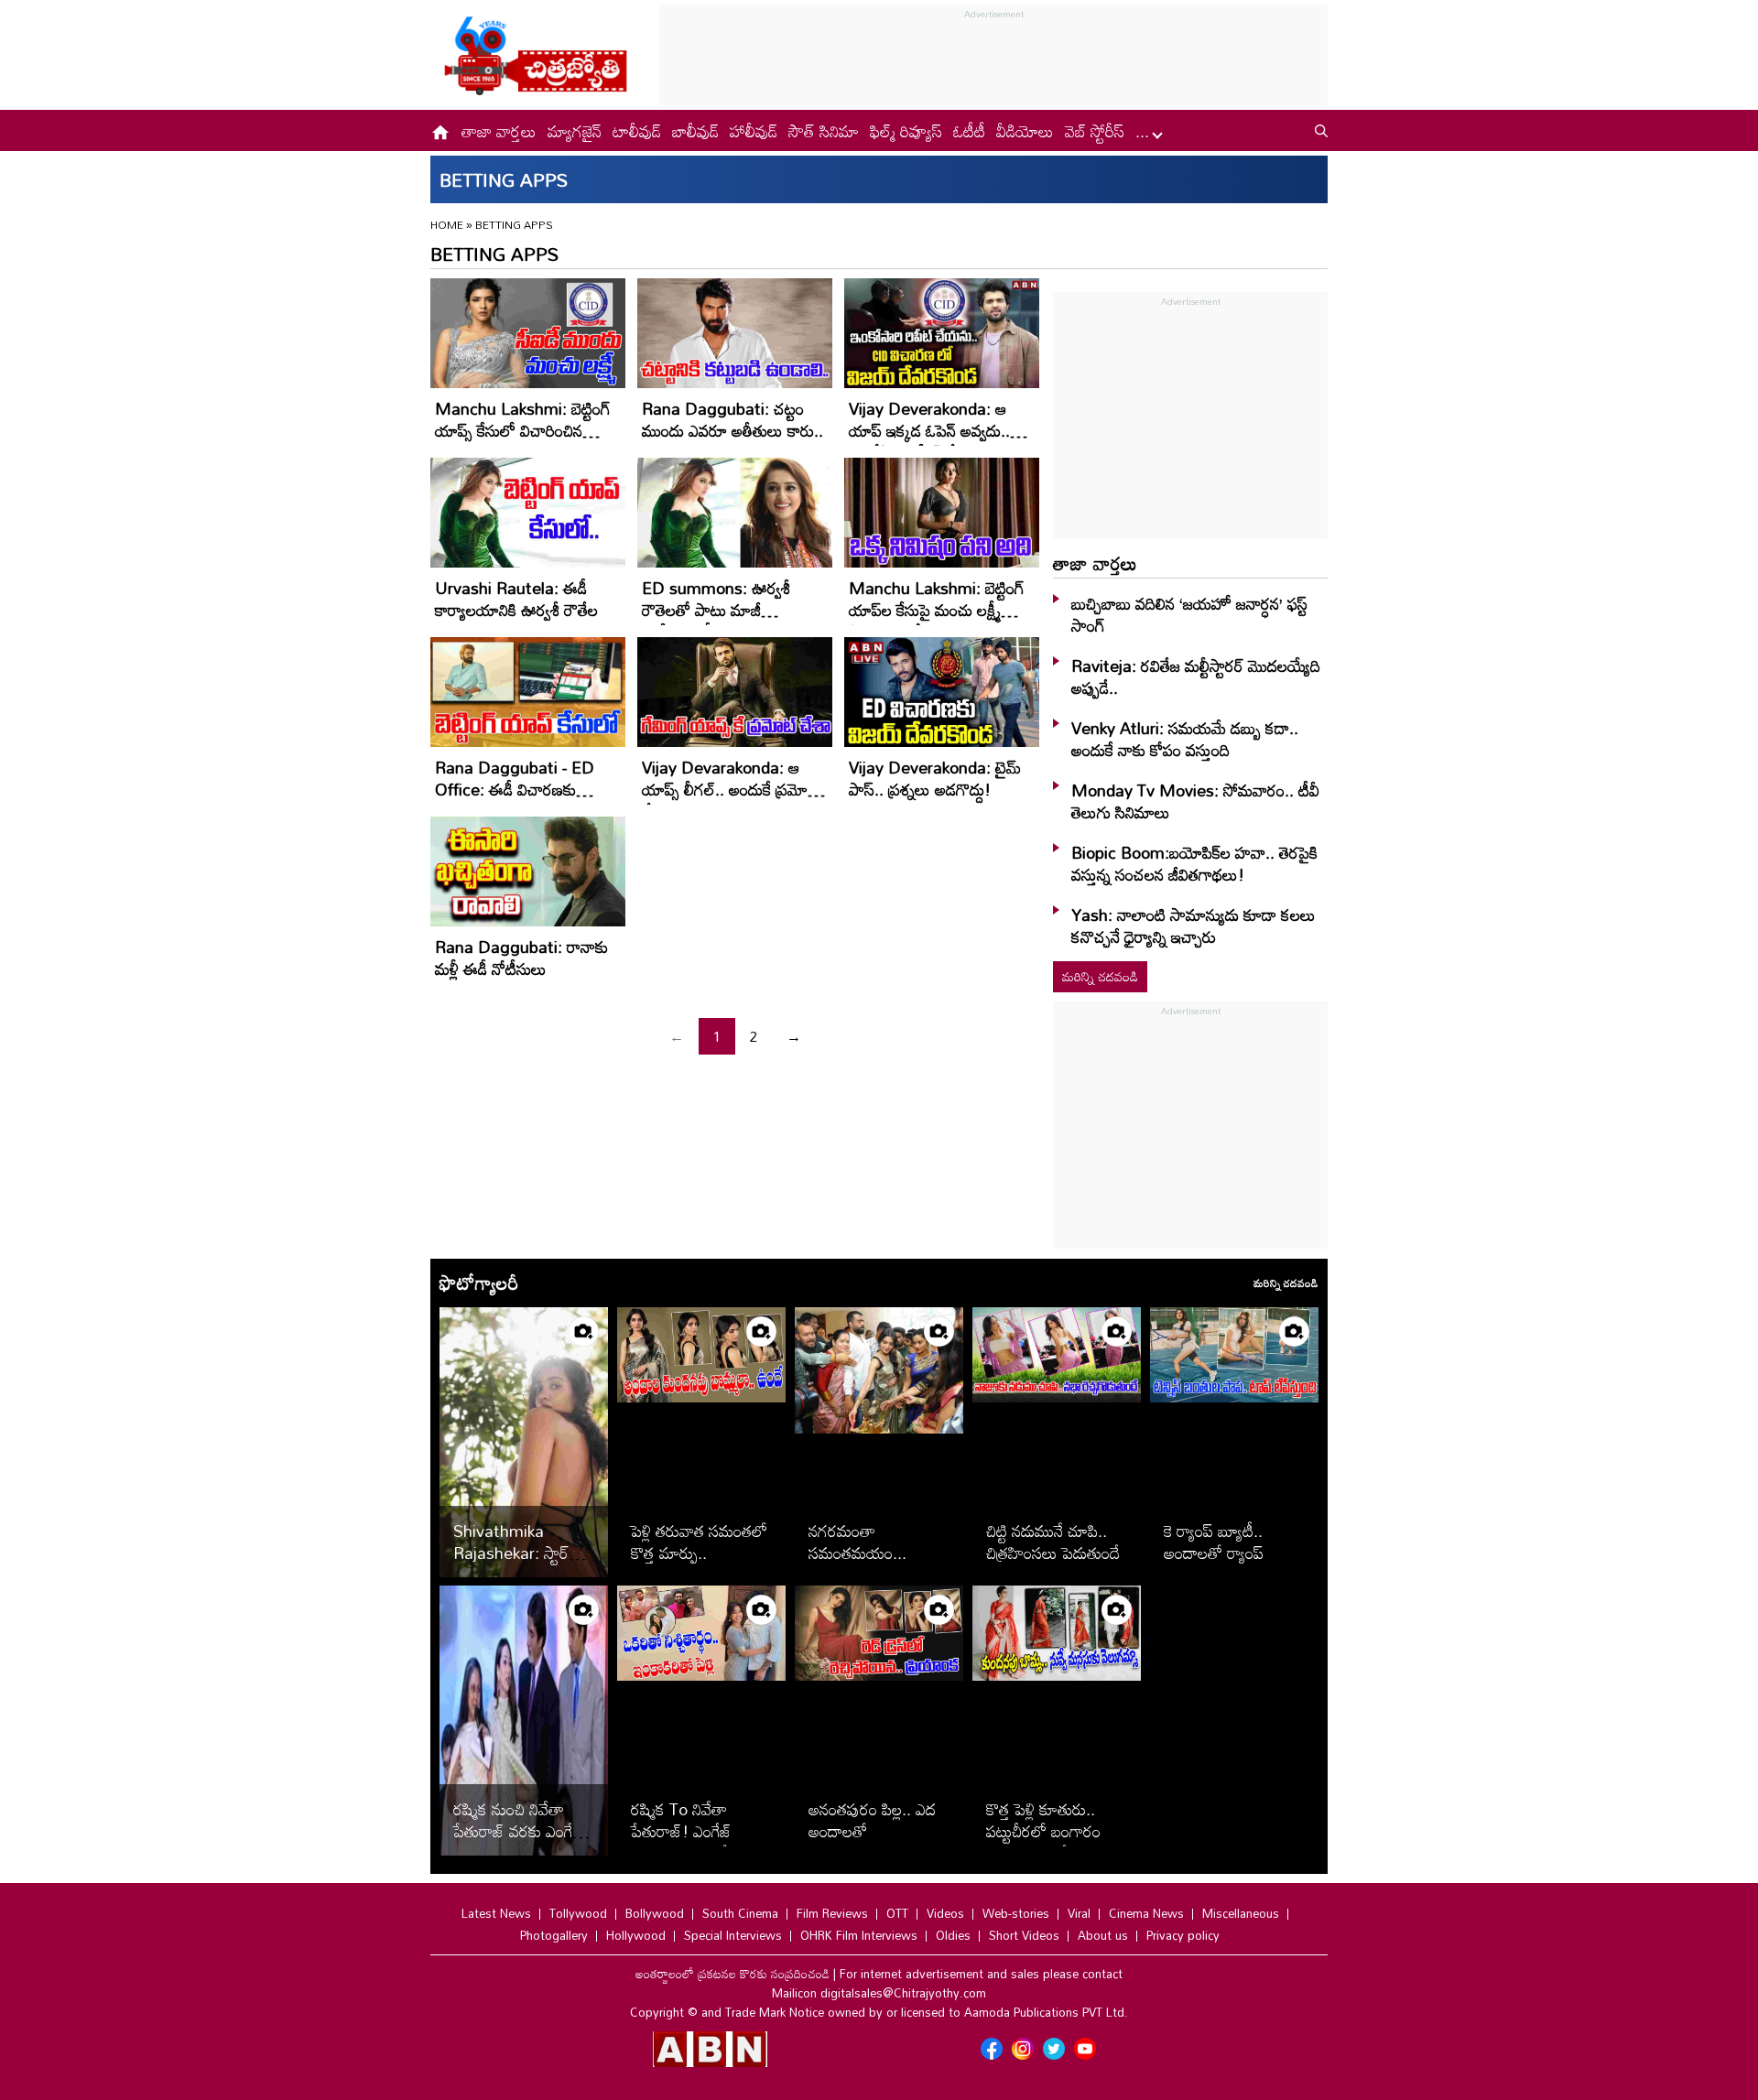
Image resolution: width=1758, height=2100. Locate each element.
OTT (897, 1913)
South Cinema (740, 1913)
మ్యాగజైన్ (575, 131)
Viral (1079, 1913)
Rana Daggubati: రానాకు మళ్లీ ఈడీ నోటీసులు (521, 958)
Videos (945, 1913)
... (1145, 131)
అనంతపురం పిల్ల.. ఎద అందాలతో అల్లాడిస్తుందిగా (872, 1831)
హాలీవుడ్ (754, 131)
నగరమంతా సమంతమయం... (857, 1542)
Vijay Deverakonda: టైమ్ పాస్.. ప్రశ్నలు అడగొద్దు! (935, 778)
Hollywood (636, 1935)
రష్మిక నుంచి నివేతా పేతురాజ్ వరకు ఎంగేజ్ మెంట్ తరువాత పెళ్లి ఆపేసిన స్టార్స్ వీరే (519, 1842)
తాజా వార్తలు (499, 131)
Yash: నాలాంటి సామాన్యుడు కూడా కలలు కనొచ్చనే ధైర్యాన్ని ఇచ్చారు (1194, 926)
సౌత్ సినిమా (824, 131)
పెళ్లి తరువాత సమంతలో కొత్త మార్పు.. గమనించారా (699, 1553)
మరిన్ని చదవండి (1100, 976)
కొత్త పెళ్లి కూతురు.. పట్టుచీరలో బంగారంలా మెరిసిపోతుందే (1051, 1831)
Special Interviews (733, 1935)
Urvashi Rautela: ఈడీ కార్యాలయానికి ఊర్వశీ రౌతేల (516, 599)
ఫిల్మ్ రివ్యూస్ (906, 131)
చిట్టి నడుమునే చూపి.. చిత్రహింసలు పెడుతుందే (1053, 1542)
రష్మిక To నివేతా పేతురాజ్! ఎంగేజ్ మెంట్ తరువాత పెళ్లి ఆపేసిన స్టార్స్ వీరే (701, 1842)
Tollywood (578, 1913)
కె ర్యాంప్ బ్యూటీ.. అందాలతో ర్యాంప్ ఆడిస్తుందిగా (1214, 1553)
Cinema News (1146, 1913)
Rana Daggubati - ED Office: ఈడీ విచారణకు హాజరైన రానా (515, 789)
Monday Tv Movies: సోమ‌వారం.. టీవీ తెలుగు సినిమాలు (1195, 801)
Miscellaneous (1241, 1913)
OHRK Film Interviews (859, 1935)
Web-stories (1016, 1913)
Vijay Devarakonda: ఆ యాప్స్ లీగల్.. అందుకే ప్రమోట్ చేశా (731, 789)
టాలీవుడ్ (637, 131)
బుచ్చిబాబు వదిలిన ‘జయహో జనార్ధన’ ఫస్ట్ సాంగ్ (1189, 614)
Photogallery (554, 1935)
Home (447, 224)
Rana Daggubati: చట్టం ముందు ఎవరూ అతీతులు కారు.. (732, 419)
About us (1103, 1935)
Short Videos (1024, 1935)
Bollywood (655, 1913)
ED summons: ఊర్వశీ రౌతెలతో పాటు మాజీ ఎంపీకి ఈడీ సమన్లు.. (716, 610)
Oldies (953, 1935)
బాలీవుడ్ (695, 131)
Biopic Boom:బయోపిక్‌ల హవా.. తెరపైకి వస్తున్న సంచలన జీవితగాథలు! (1194, 863)
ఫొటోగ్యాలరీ (479, 1283)
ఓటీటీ (969, 131)
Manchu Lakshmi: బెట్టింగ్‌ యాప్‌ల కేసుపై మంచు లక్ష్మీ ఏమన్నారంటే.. (937, 610)
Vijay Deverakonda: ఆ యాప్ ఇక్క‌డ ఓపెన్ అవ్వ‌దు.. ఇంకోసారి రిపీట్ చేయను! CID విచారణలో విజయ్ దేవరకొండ (939, 441)
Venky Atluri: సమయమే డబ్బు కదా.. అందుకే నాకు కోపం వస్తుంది (1185, 739)
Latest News (496, 1913)
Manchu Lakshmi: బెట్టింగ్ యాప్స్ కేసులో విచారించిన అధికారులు (523, 430)
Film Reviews (832, 1913)
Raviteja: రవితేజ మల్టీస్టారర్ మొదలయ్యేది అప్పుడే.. (1196, 677)
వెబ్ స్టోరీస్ (1095, 131)
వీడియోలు (1025, 131)
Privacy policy (1183, 1935)
